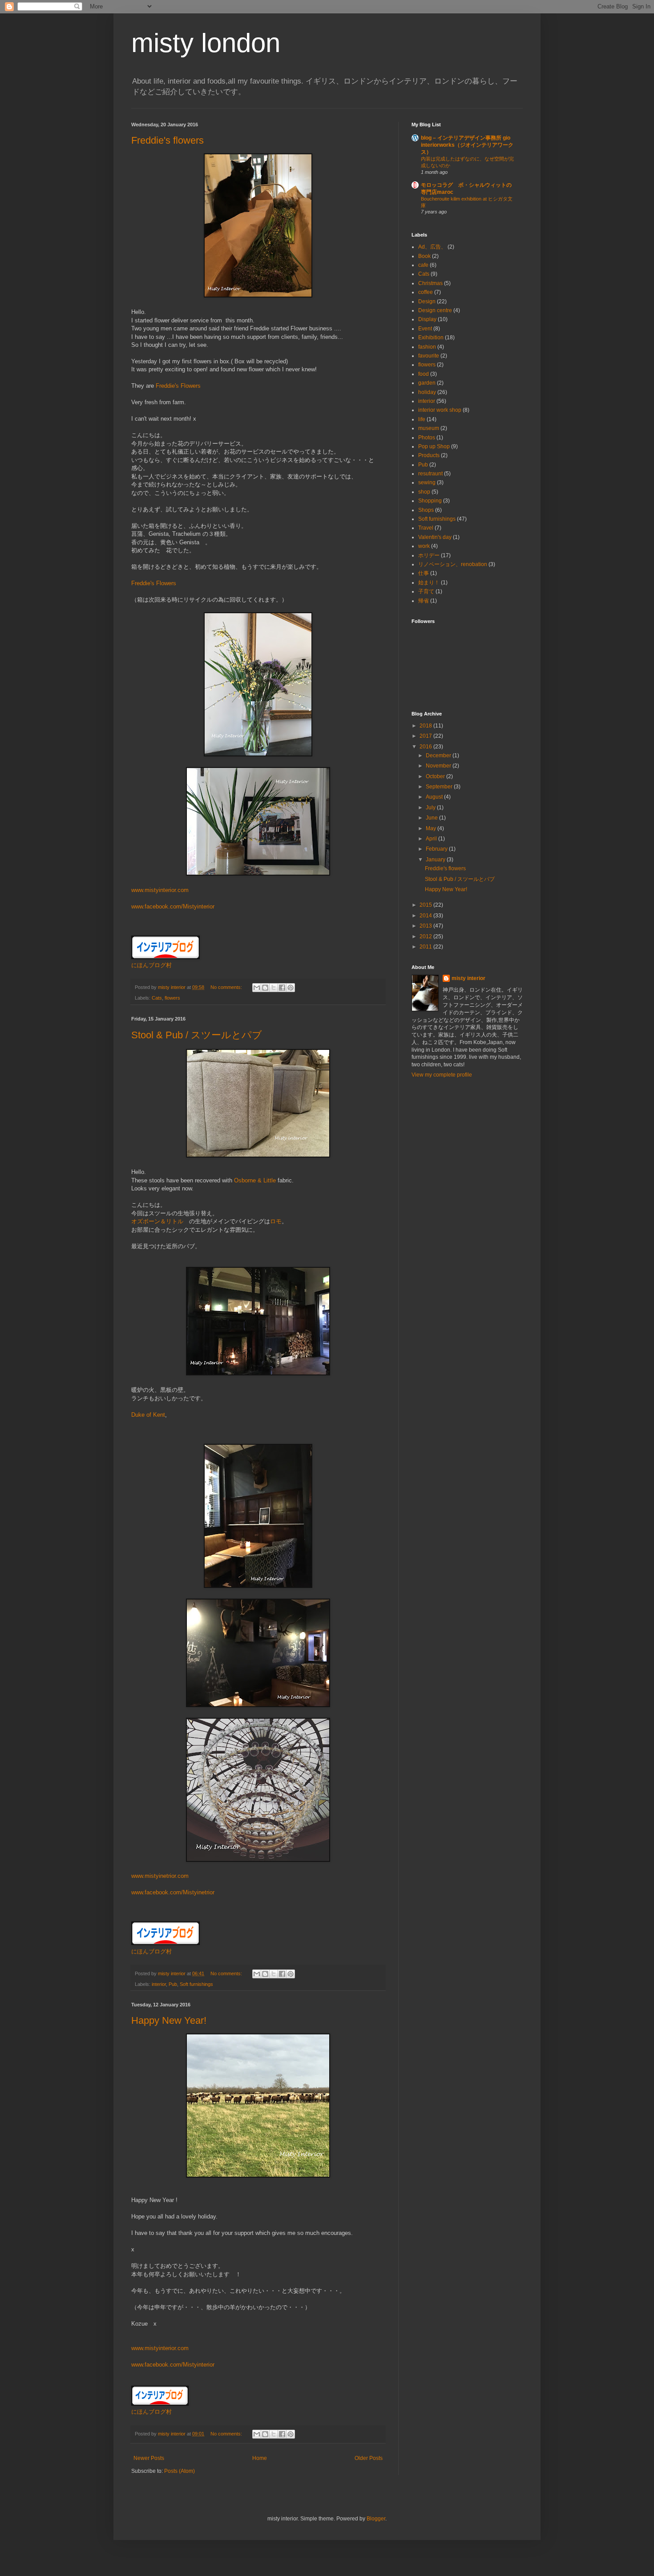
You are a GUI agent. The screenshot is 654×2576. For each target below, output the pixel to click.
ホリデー (429, 555)
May (432, 828)
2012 (426, 936)
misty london (206, 43)
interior (159, 1984)
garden (427, 383)
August (435, 797)
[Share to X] (274, 988)
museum (429, 428)
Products (429, 455)
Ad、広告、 (432, 247)
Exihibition (431, 338)
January (436, 860)
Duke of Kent (148, 1415)
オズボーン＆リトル (157, 1221)
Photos (427, 438)
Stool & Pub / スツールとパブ (197, 1035)
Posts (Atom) (180, 2471)
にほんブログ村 (151, 965)
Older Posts (369, 2458)
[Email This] (257, 988)
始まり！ (429, 583)
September (440, 787)
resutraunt (430, 474)
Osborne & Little (255, 1180)
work (424, 546)
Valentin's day (435, 537)
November (439, 766)
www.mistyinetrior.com (160, 1876)
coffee (426, 292)
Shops (426, 510)
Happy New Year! (169, 2020)
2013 (426, 926)
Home (260, 2458)
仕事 (424, 573)
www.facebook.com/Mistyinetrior (173, 1892)
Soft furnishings (196, 1984)
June (432, 818)
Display (427, 319)
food (424, 374)
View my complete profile (442, 1075)
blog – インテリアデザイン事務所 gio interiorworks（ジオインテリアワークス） (467, 145)
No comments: (227, 987)
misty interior (468, 978)
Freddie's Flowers (178, 386)
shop (424, 492)
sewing (427, 482)
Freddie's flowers (168, 140)
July (431, 808)
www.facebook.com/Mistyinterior (173, 906)
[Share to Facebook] (282, 988)
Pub (173, 1984)
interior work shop (440, 410)
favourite (429, 356)
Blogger (376, 2519)
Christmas (430, 283)
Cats (157, 998)
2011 (426, 947)
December (439, 756)
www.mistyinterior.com (160, 890)
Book (424, 256)
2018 (426, 726)
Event (425, 329)
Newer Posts (149, 2458)
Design (427, 301)
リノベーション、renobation (453, 564)
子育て (426, 591)
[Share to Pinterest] (291, 988)
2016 (426, 747)
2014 (426, 916)
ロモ (276, 1221)
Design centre (435, 310)
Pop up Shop (434, 446)
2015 (426, 905)
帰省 (424, 601)
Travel (426, 528)
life (422, 419)
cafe (423, 265)
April (432, 839)
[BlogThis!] (265, 988)
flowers (172, 998)
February (437, 849)
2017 (426, 736)
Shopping (430, 501)
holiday (427, 392)
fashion (427, 347)
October (436, 776)
